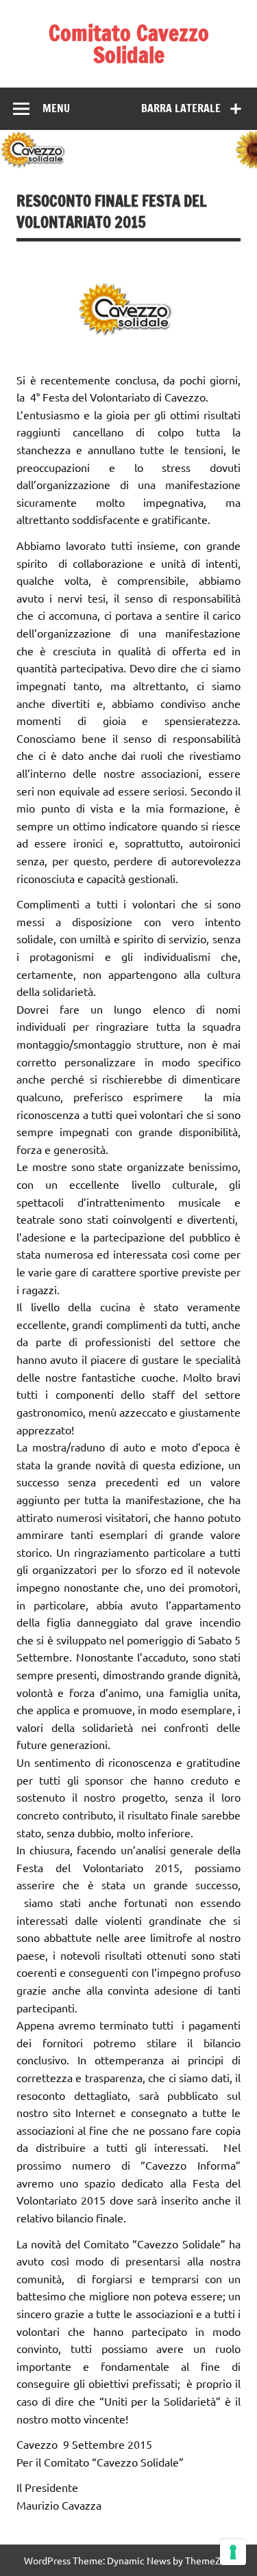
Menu (56, 108)
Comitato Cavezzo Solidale (129, 44)
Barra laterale (181, 108)
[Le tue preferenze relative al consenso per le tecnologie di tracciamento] (233, 2552)
